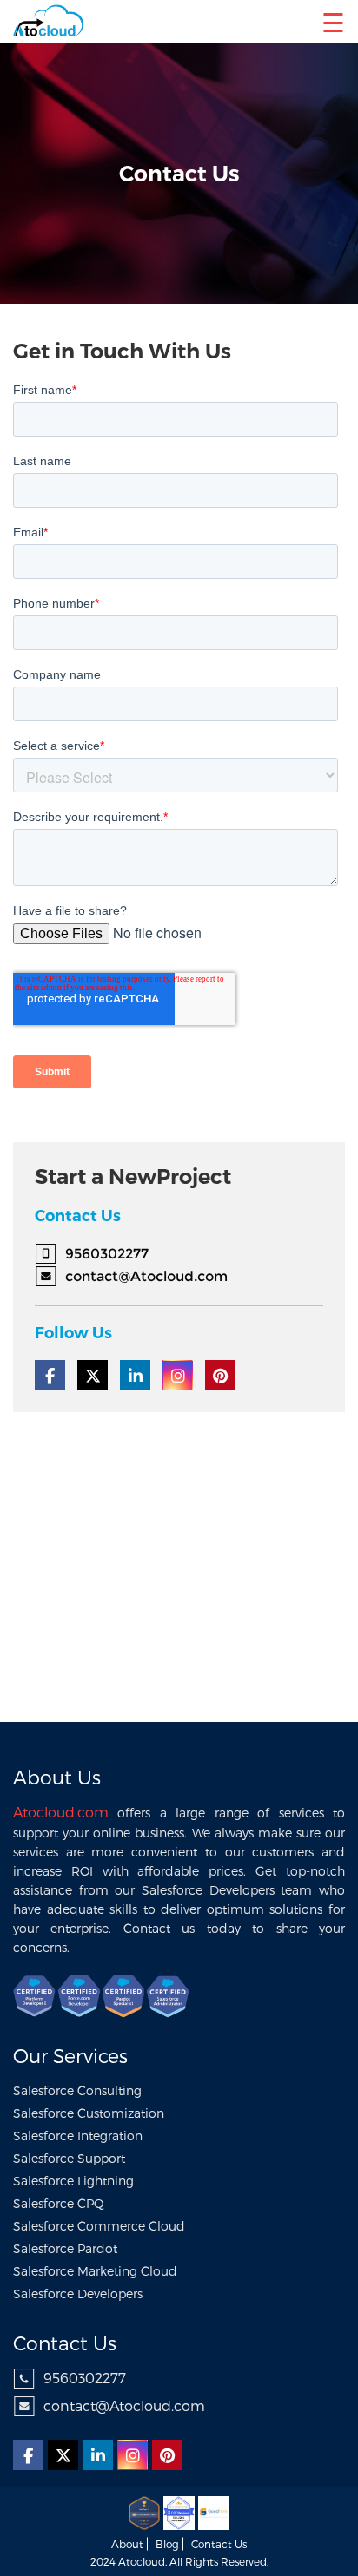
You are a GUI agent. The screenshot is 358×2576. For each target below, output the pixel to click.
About (127, 2544)
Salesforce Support (69, 2158)
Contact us (219, 2544)
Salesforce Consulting (77, 2090)
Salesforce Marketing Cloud (95, 2271)
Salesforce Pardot (65, 2248)
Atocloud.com (61, 1812)
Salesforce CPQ (59, 2203)
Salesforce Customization (89, 2113)
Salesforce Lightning (73, 2181)
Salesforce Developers (78, 2293)
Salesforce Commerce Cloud (99, 2226)
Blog (167, 2544)
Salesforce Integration (78, 2136)
